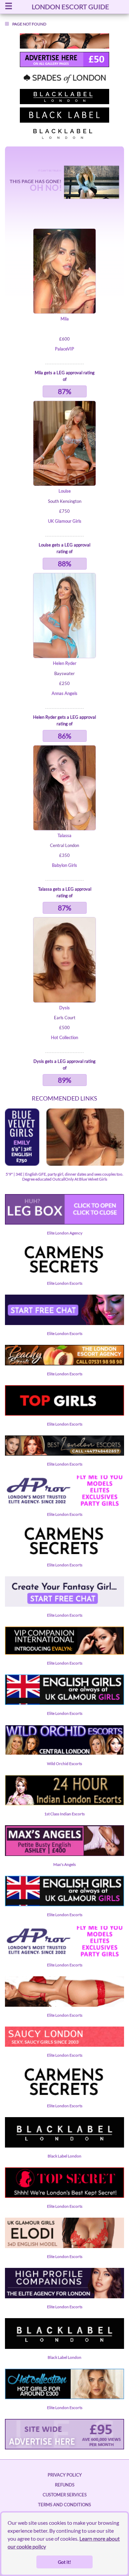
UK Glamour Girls (65, 521)
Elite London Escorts (65, 1283)
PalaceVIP (64, 349)
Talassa (64, 835)
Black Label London (64, 2156)
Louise (65, 491)
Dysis (64, 1008)
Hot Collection (64, 1037)
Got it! (64, 2562)
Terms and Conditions (64, 2505)
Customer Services (65, 2495)
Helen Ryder (65, 663)
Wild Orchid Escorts (64, 1764)
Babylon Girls (64, 865)
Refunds (65, 2485)
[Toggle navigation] (9, 7)
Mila (65, 319)
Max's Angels (64, 1864)
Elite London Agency (65, 1233)
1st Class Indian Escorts (64, 1814)
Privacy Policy (65, 2475)
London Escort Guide (70, 7)
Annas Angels (64, 693)
